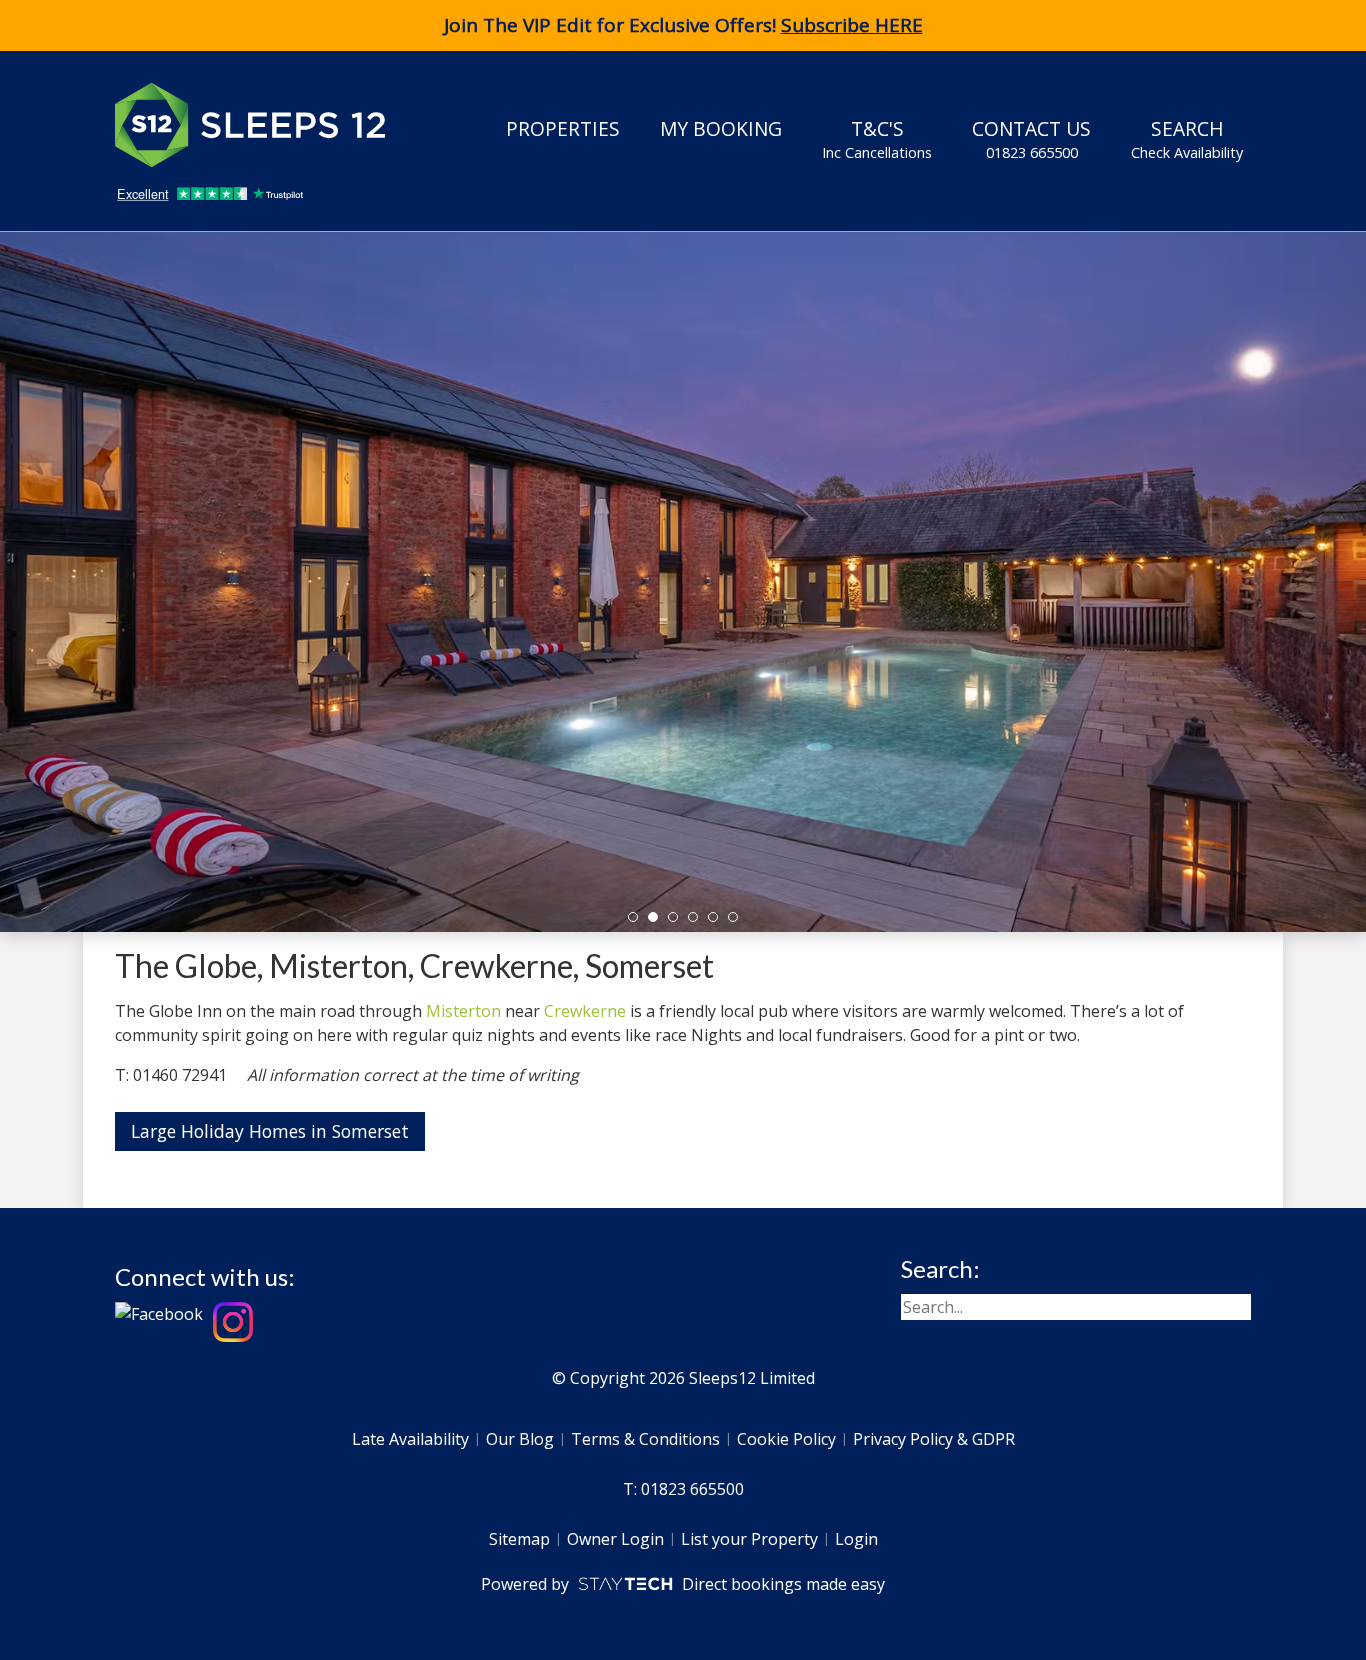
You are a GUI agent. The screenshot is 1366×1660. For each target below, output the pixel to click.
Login (856, 1539)
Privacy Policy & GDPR (934, 1439)
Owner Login (615, 1539)
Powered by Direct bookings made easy (682, 1584)
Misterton (463, 1011)
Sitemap (519, 1539)
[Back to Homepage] (265, 125)
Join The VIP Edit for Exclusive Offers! (683, 25)
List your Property (749, 1539)
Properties (563, 128)
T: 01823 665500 (683, 1489)
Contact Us (1031, 138)
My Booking (721, 128)
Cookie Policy (786, 1439)
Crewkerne (585, 1011)
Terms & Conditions (645, 1439)
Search (1187, 138)
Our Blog (520, 1439)
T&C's (877, 138)
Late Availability (410, 1439)
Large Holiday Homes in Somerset (270, 1131)
